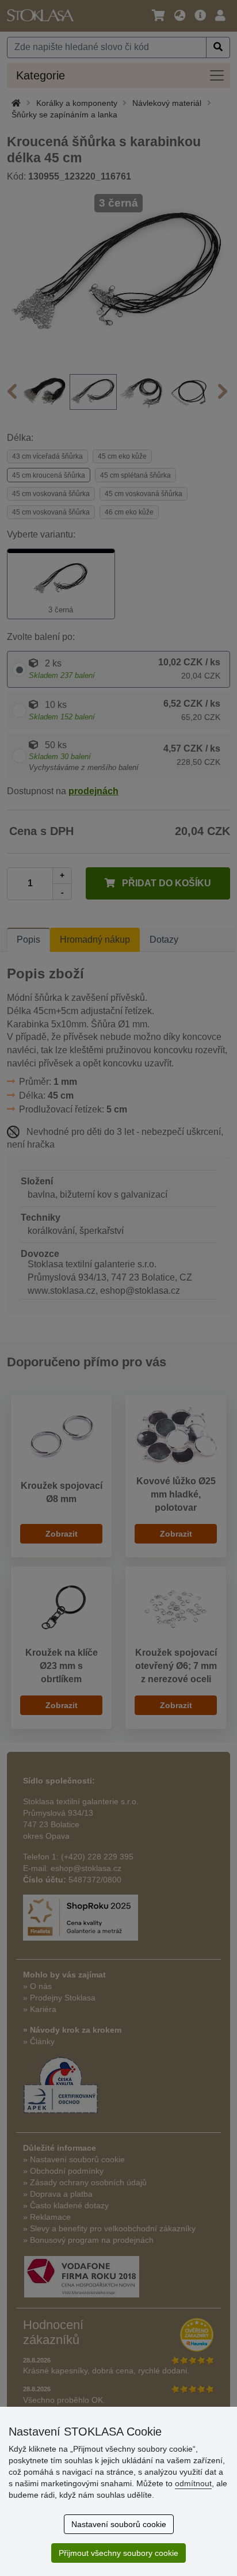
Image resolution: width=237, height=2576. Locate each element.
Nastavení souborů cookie (119, 2524)
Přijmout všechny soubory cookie (118, 2553)
